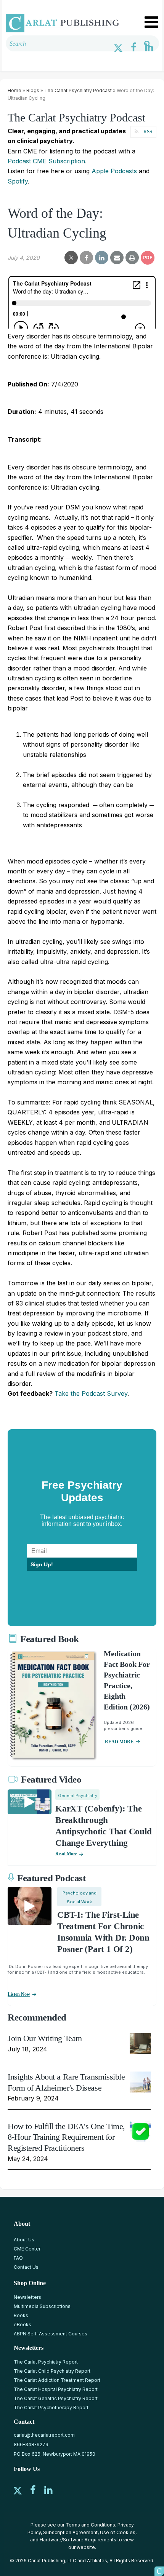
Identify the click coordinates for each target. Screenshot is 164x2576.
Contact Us (26, 2267)
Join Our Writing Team (45, 2038)
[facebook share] (86, 258)
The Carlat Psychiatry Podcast (78, 90)
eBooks (23, 2325)
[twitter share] (71, 258)
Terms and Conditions (90, 2525)
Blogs (33, 90)
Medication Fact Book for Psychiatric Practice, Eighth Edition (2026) (127, 1680)
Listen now (19, 1994)
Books (21, 2315)
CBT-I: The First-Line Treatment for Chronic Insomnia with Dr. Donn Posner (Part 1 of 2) (103, 1932)
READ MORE (119, 1742)
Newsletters (27, 2297)
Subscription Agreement (70, 2532)
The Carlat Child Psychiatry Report (52, 2371)
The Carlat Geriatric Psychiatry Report (56, 2398)
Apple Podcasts (114, 171)
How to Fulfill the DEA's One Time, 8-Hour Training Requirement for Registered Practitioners (66, 2137)
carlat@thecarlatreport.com (44, 2435)
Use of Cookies (118, 2532)
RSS (148, 132)
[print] (132, 258)
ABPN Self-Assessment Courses (51, 2334)
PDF (148, 258)
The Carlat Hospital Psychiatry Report (56, 2389)
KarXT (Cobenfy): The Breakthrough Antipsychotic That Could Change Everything (103, 1826)
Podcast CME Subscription (46, 161)
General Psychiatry (78, 1796)
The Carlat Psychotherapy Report (51, 2408)
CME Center (27, 2249)
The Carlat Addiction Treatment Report (57, 2380)
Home (14, 90)
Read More (66, 1854)
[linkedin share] (102, 258)
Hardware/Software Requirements (78, 2540)
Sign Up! (42, 1564)
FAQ (18, 2258)
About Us (24, 2240)
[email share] (117, 258)
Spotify (18, 181)
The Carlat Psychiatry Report (46, 2362)
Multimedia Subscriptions (42, 2306)
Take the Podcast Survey (91, 1393)
